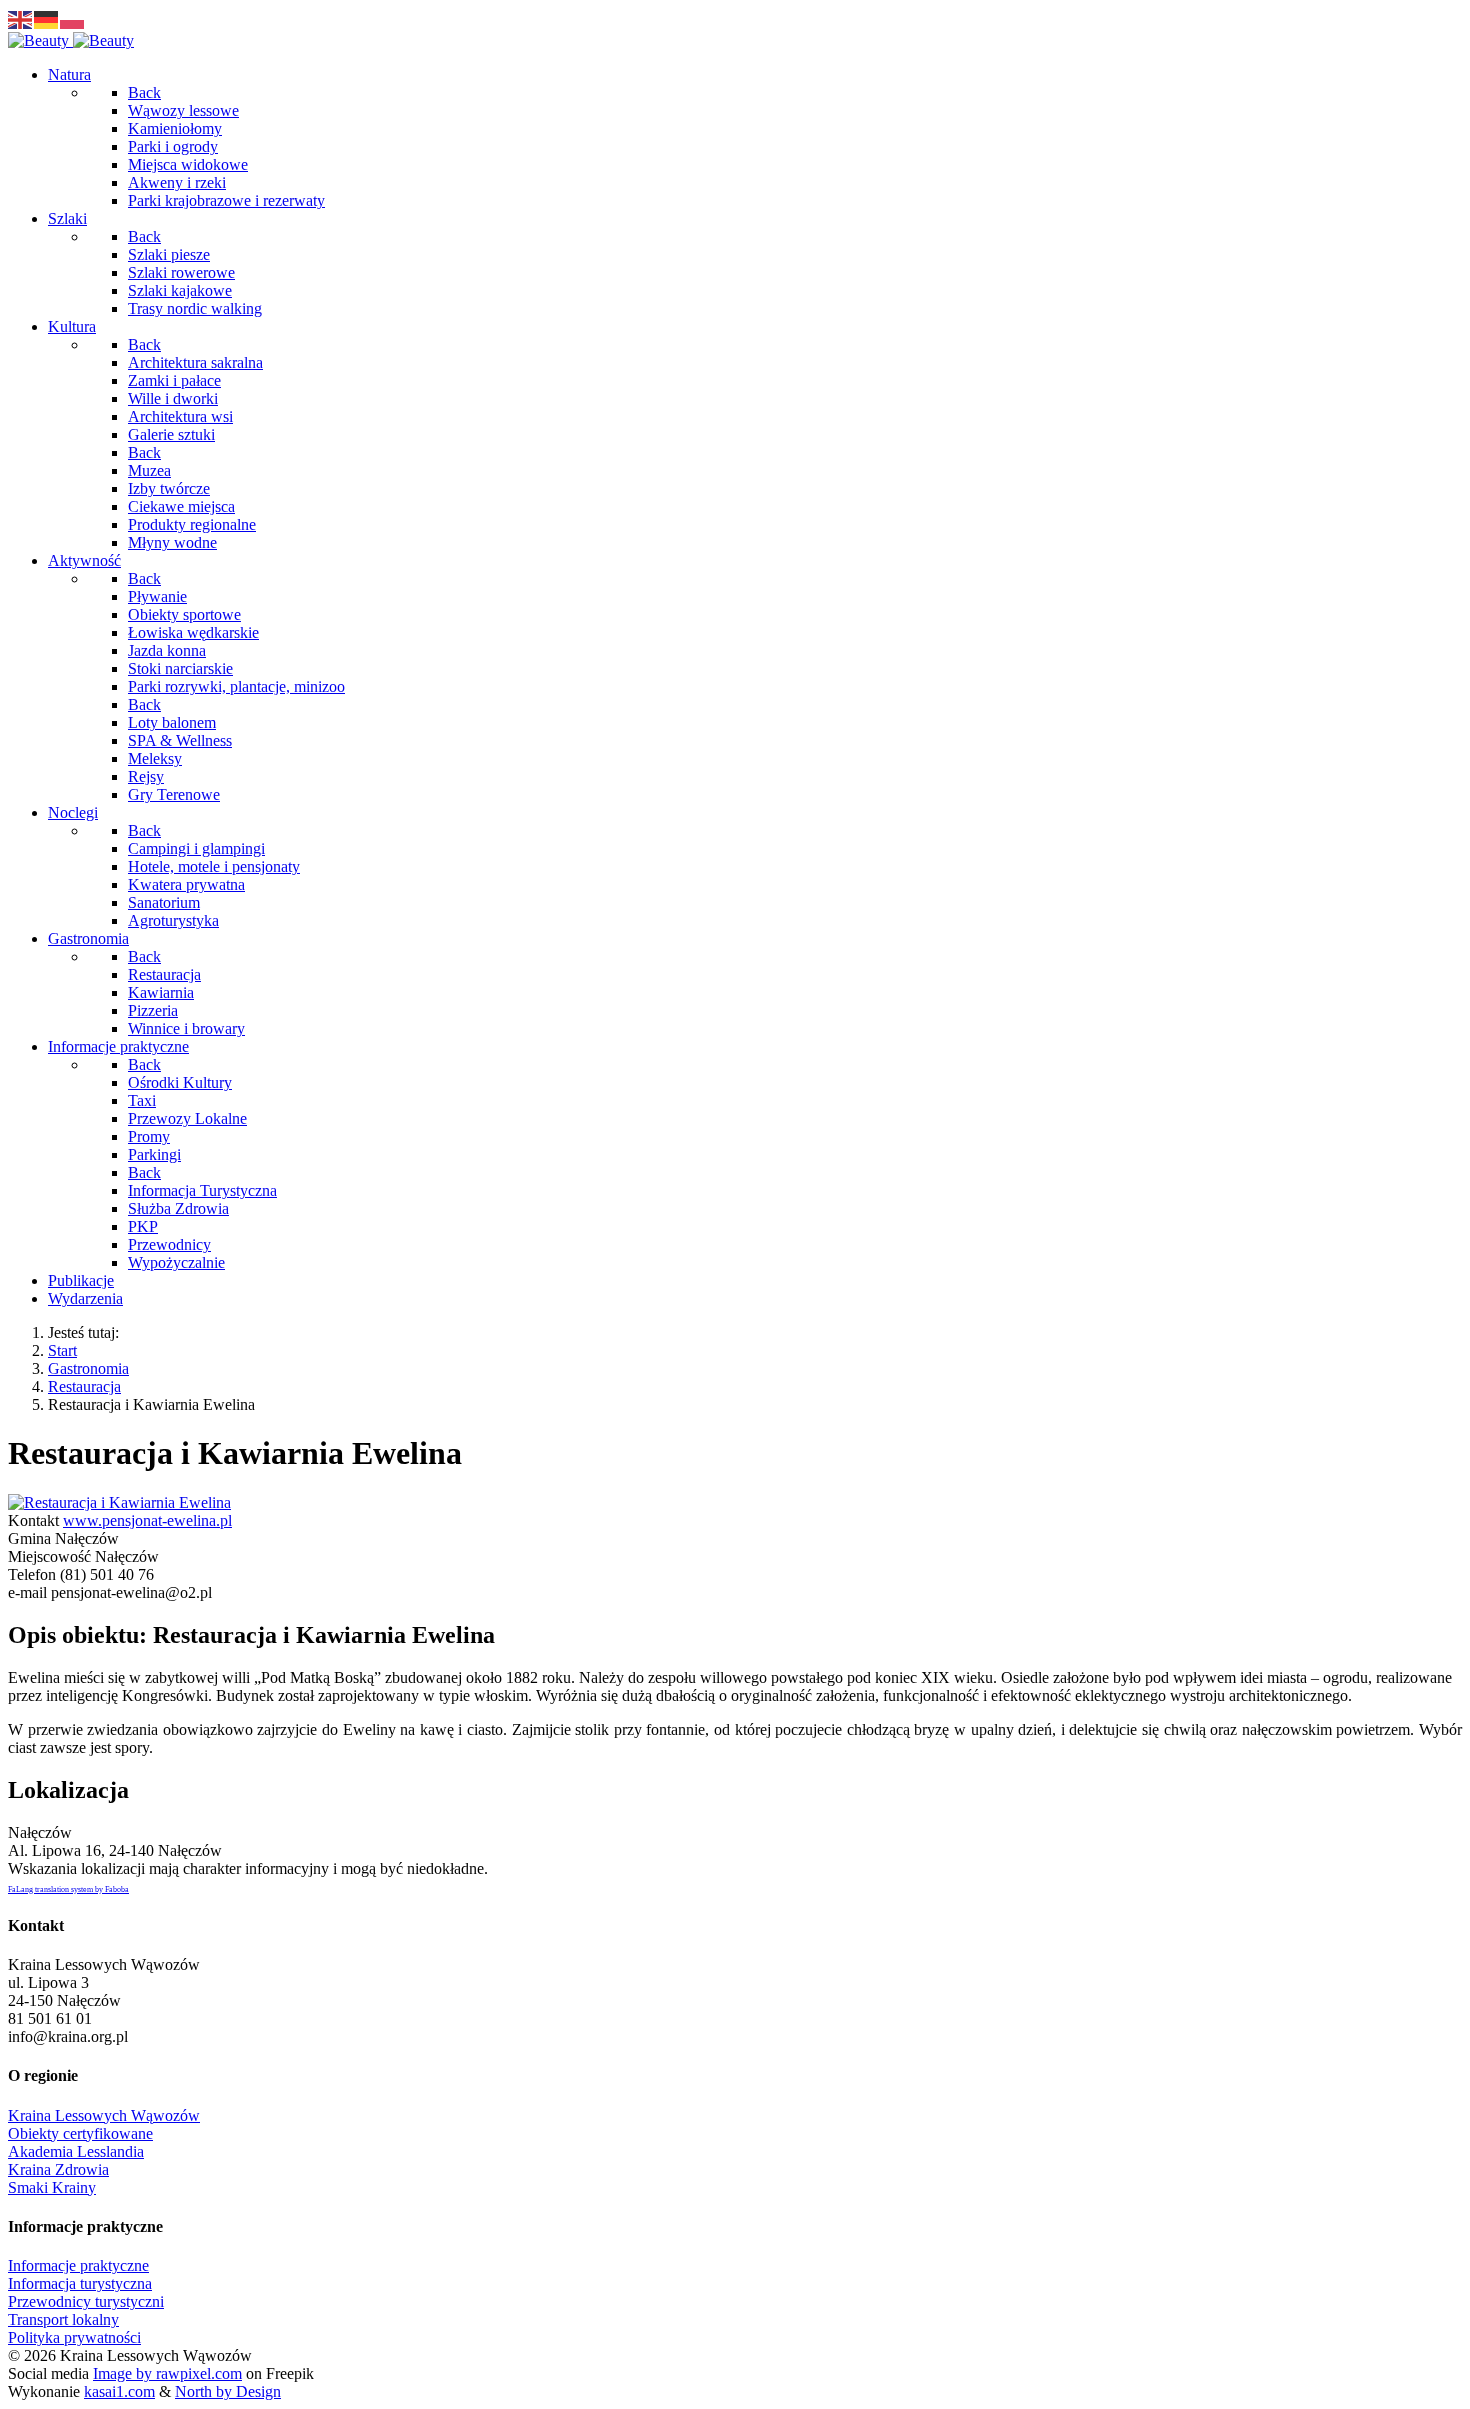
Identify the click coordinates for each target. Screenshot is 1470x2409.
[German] (47, 18)
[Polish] (73, 18)
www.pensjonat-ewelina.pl (147, 1520)
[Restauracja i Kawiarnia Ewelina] (119, 1502)
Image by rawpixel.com (167, 2373)
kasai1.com (119, 2391)
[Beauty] (71, 40)
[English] (21, 18)
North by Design (228, 2391)
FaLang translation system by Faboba (68, 1889)
